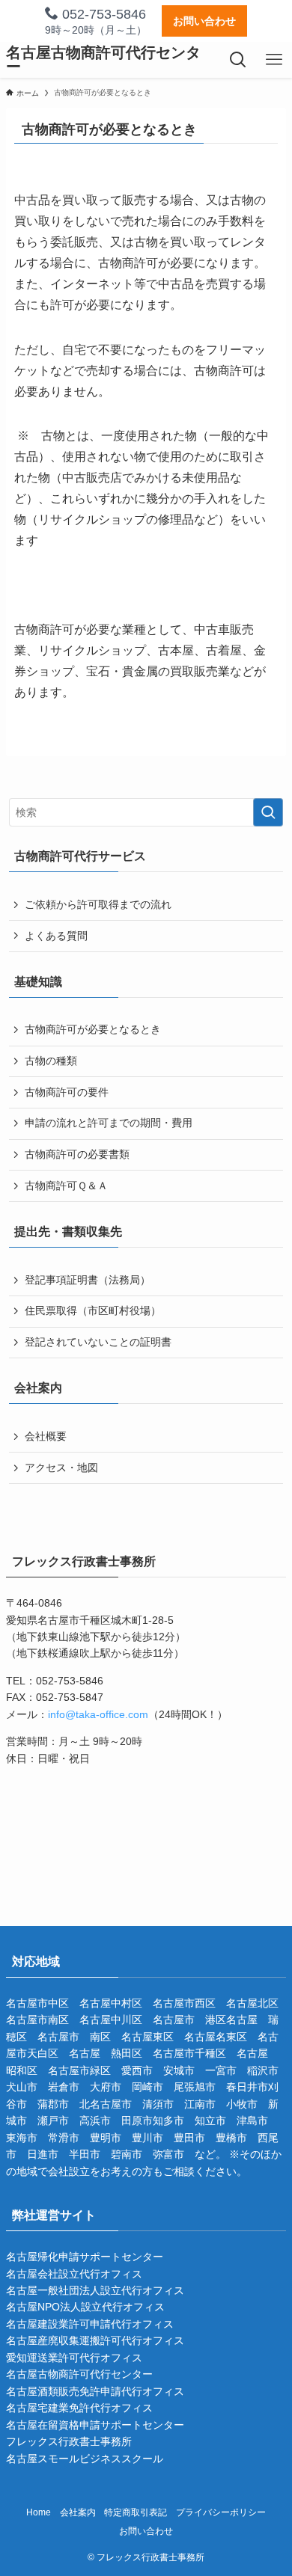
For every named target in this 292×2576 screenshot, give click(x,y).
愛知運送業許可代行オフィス (74, 2358)
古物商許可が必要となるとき (93, 1029)
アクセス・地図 (61, 1468)
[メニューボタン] (274, 60)
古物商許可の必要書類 (77, 1154)
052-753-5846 (102, 14)
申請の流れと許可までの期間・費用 (109, 1123)
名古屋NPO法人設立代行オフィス (85, 2307)
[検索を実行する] (268, 812)
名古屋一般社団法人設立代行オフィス (95, 2290)
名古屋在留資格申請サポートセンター (95, 2425)
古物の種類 (51, 1061)
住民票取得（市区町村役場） (93, 1310)
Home (39, 2512)
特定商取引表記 (136, 2512)
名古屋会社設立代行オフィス (74, 2274)
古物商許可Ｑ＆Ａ (66, 1186)
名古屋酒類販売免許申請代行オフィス (95, 2391)
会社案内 (78, 2512)
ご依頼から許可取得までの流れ (98, 904)
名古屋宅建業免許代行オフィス (79, 2408)
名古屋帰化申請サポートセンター (85, 2257)
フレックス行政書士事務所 (69, 2441)
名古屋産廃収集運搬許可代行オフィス (95, 2340)
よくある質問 (56, 936)
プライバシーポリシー (221, 2512)
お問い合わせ (204, 21)
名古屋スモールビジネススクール (85, 2459)
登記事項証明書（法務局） (88, 1280)
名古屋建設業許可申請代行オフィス (90, 2324)
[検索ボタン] (238, 60)
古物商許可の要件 (67, 1092)
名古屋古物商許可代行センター (103, 60)
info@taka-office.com (98, 1714)
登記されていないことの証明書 (98, 1342)
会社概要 (46, 1436)
